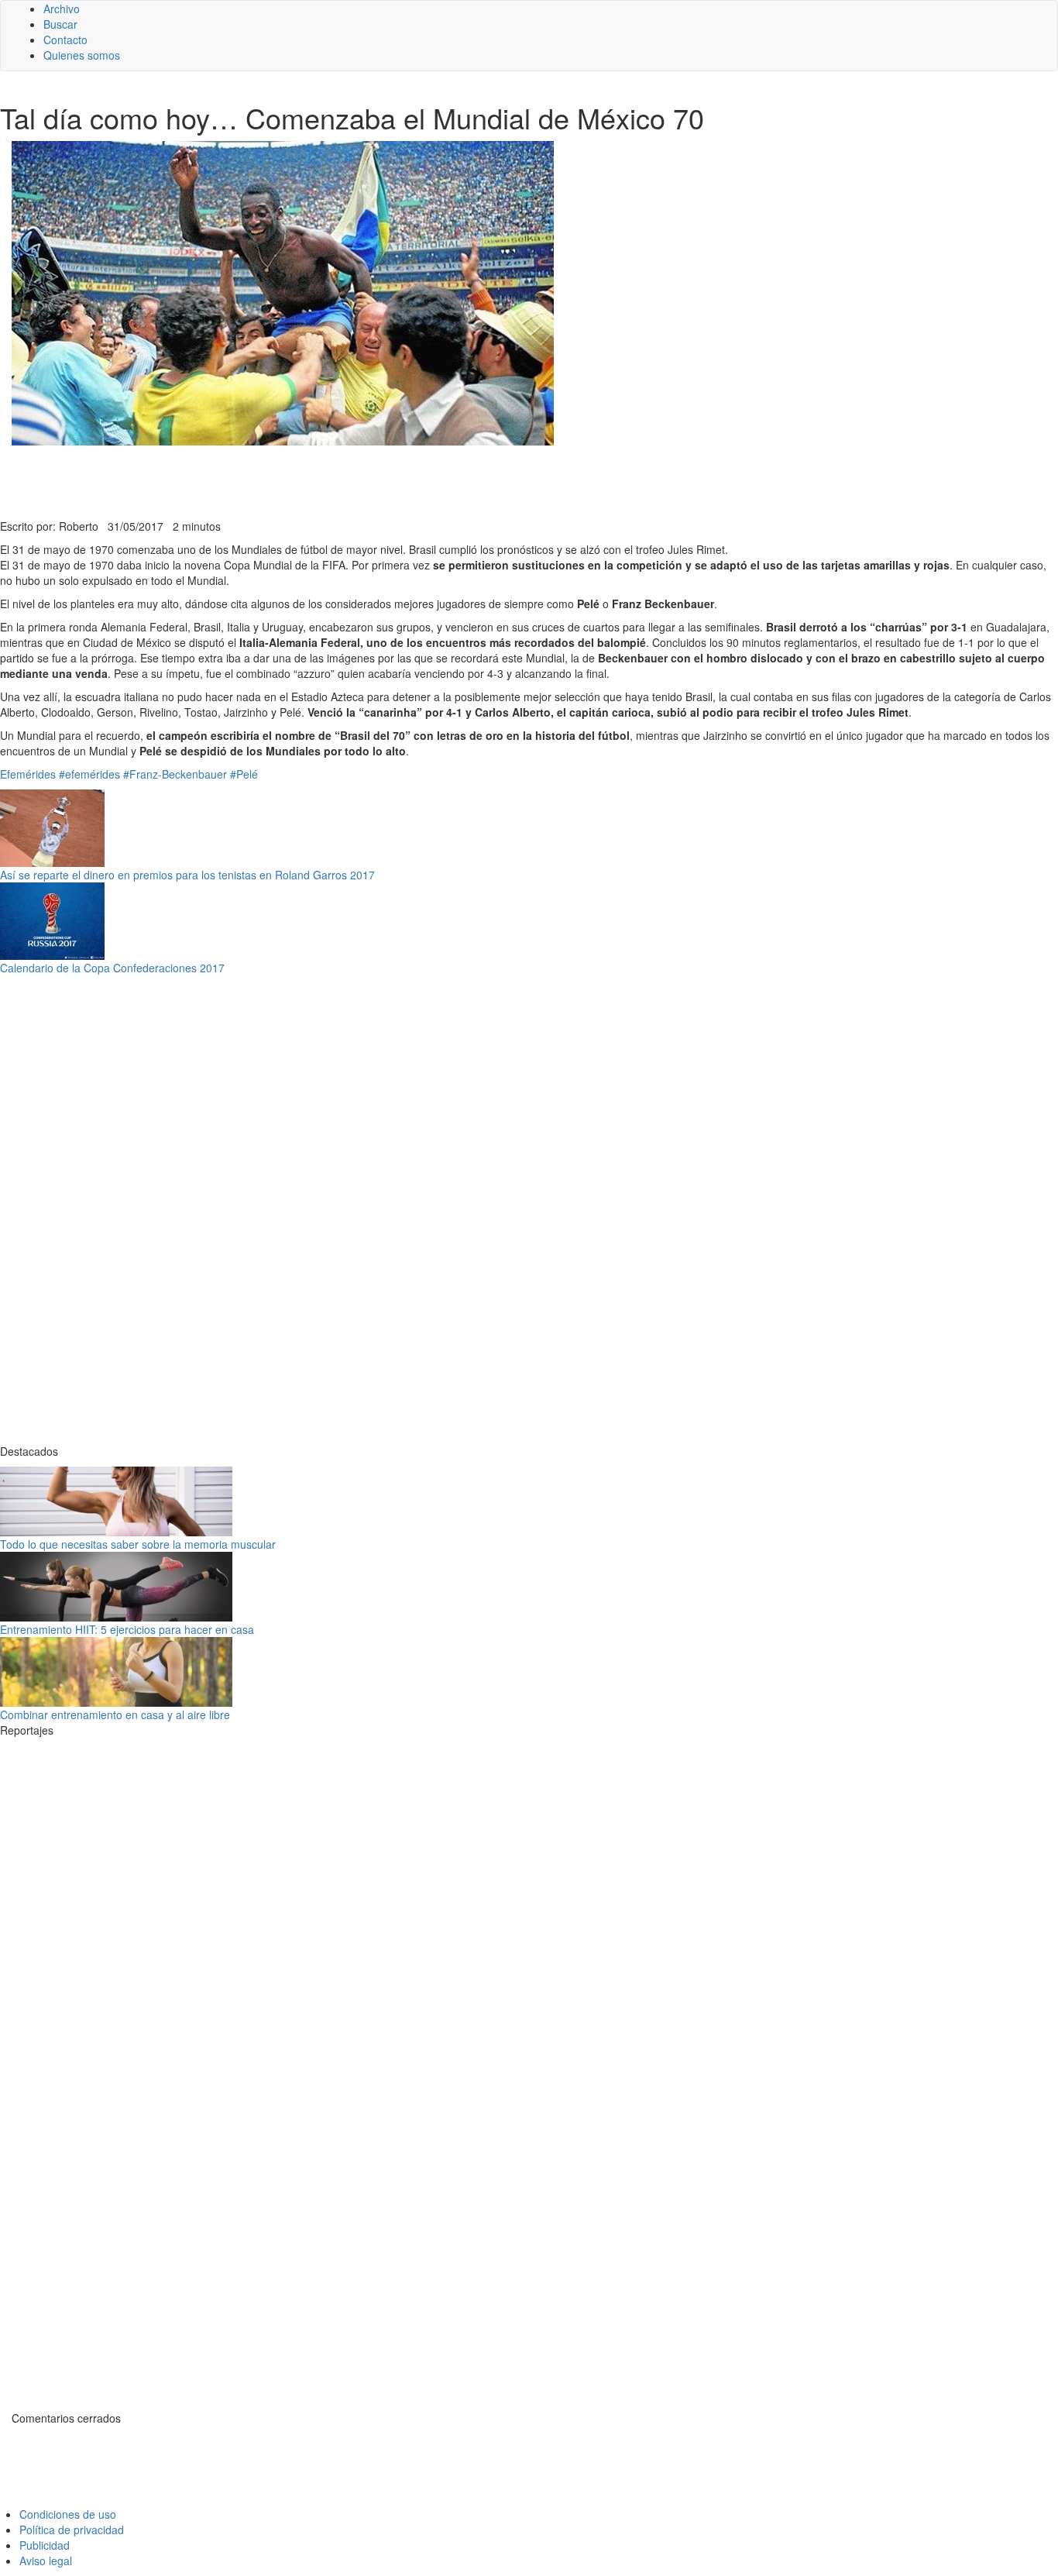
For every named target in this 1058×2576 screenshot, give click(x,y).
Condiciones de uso (68, 2514)
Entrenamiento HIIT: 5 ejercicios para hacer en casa (127, 1629)
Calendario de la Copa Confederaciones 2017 (112, 968)
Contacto (65, 40)
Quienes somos (82, 55)
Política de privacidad (72, 2530)
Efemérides (28, 774)
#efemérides (89, 774)
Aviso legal (46, 2561)
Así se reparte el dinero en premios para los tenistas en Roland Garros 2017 (187, 875)
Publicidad (45, 2545)
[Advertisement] (380, 480)
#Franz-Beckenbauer (175, 774)
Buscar (60, 24)
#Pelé (244, 774)
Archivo (62, 9)
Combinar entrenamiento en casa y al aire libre (115, 1714)
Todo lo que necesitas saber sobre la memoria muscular (138, 1544)
